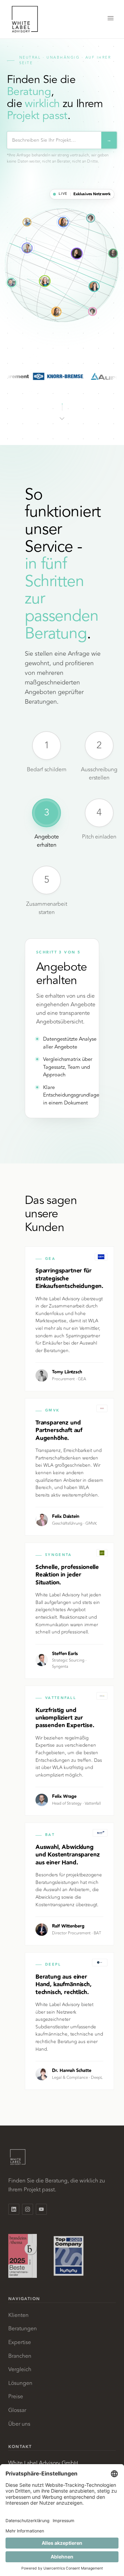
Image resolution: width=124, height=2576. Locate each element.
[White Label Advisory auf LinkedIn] (14, 2209)
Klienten (18, 2315)
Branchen (20, 2356)
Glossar (17, 2410)
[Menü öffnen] (111, 19)
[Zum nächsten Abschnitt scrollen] (62, 410)
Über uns (19, 2424)
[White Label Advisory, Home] (25, 19)
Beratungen (23, 2329)
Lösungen (20, 2383)
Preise (16, 2397)
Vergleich (20, 2369)
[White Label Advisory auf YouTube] (41, 2209)
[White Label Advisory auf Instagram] (28, 2209)
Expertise (20, 2342)
